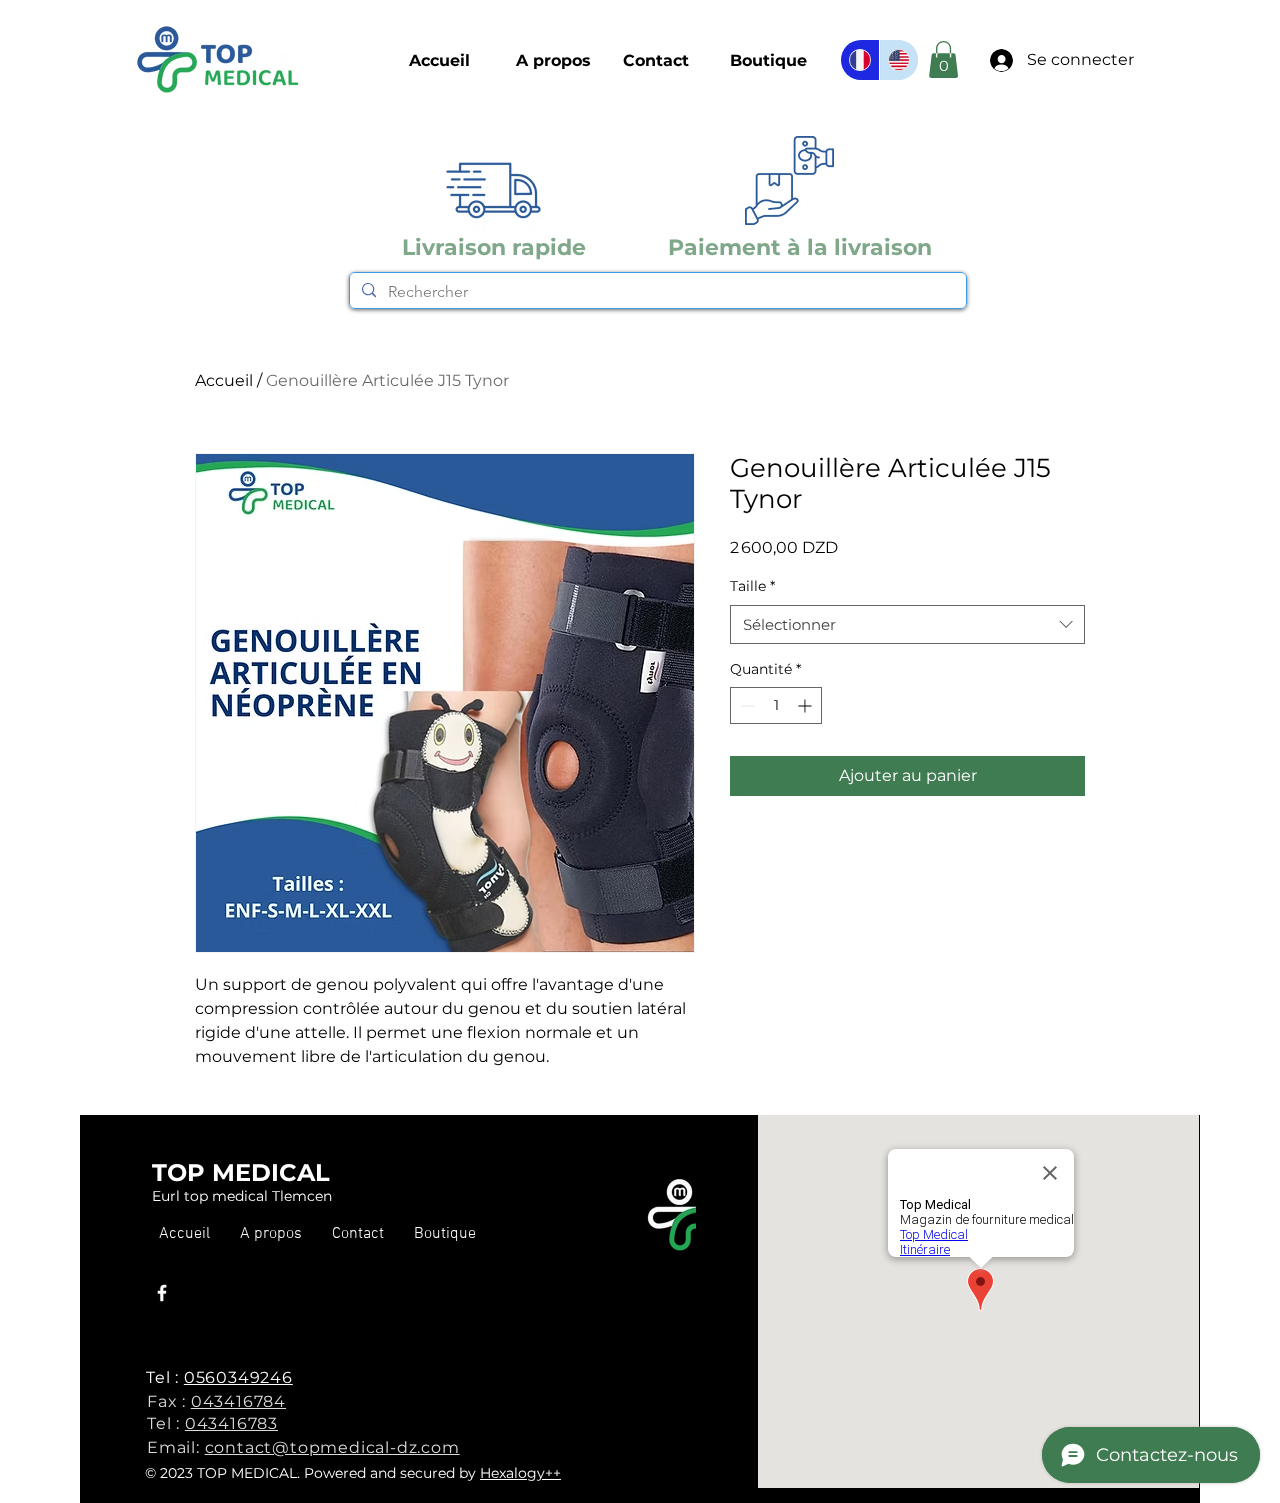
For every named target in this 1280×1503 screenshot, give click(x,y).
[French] (860, 60)
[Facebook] (162, 1293)
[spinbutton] (776, 705)
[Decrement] (745, 705)
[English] (898, 60)
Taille (752, 586)
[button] (768, 61)
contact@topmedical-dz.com (332, 1447)
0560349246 (238, 1377)
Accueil (224, 380)
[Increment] (806, 705)
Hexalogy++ (520, 1473)
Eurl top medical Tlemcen (242, 1196)
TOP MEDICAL (241, 1172)
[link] (943, 59)
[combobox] (907, 624)
